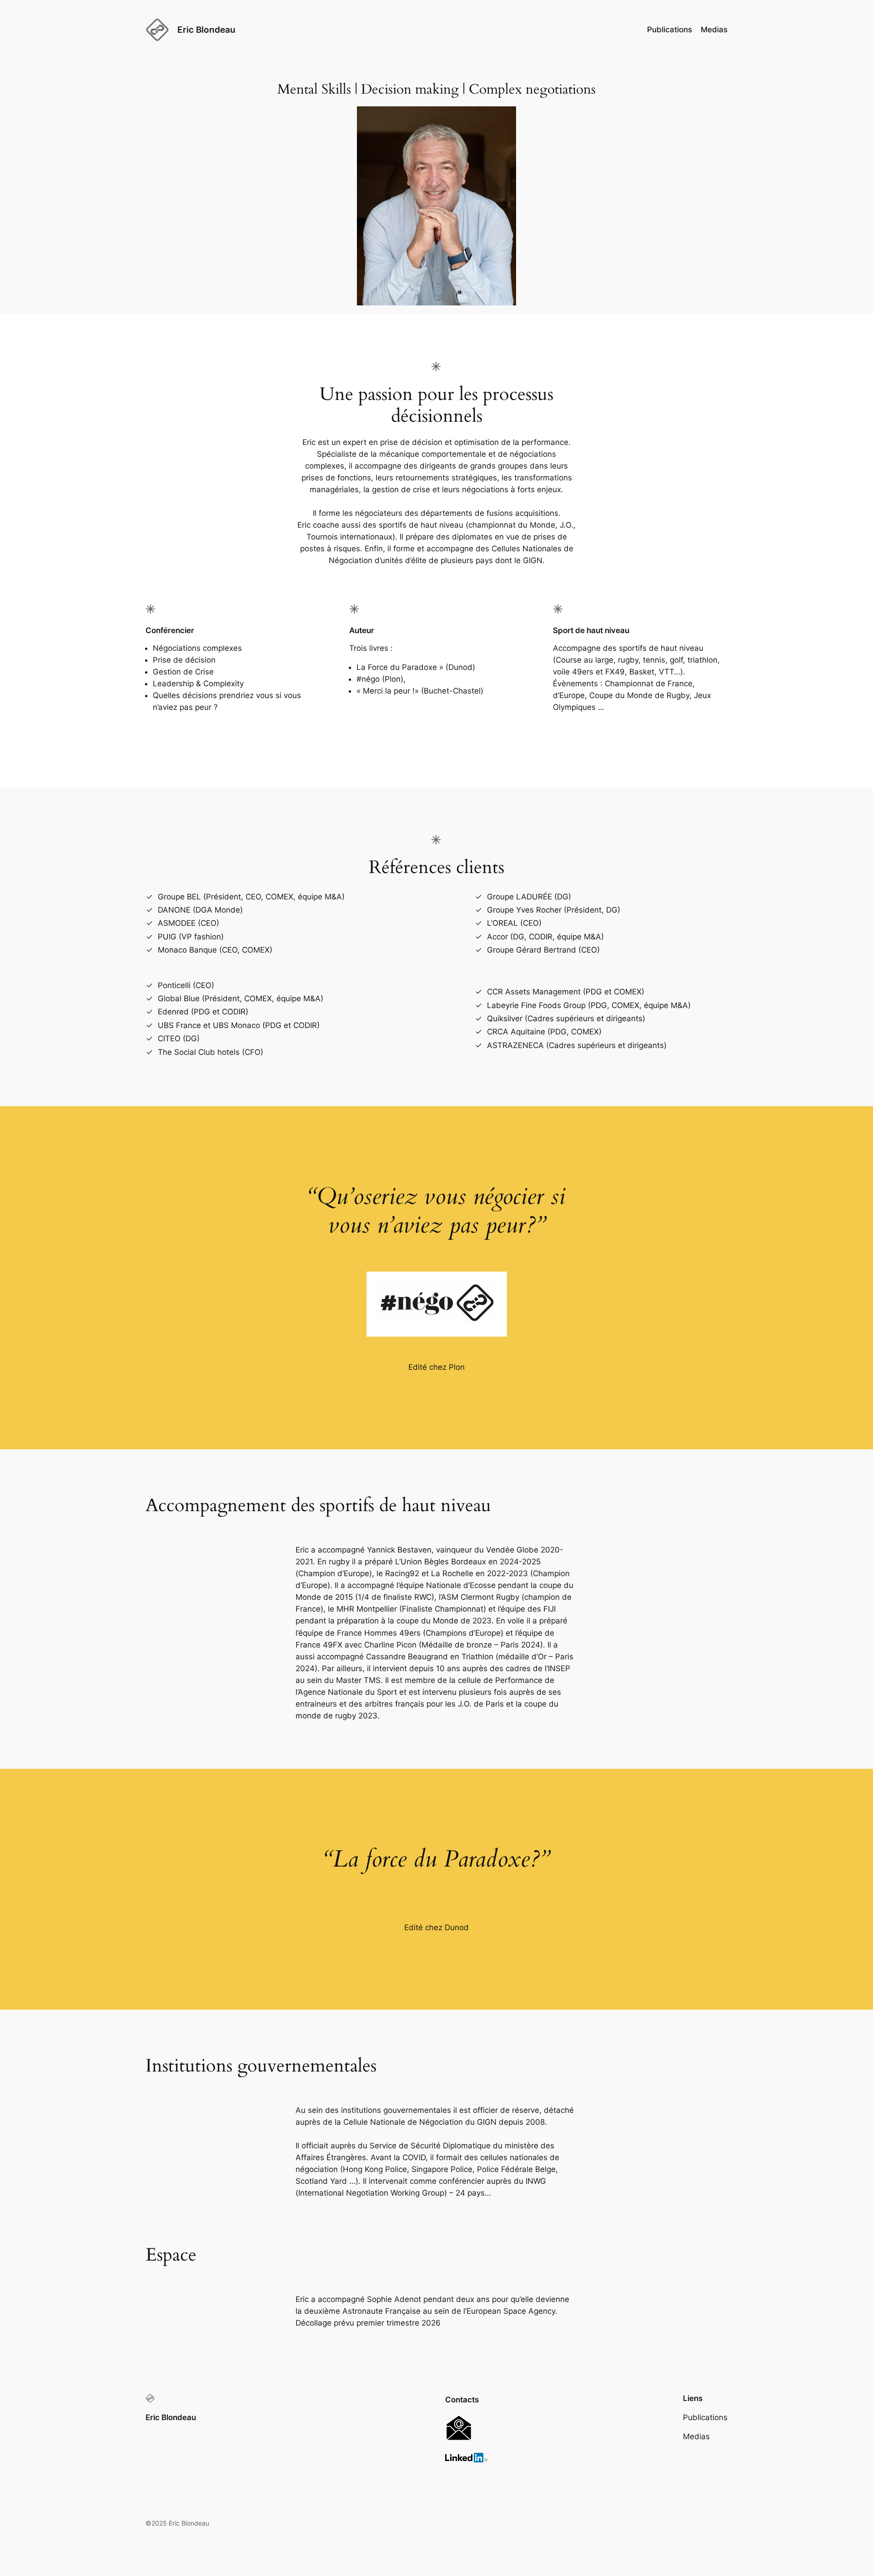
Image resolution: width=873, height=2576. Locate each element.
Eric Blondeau (206, 30)
